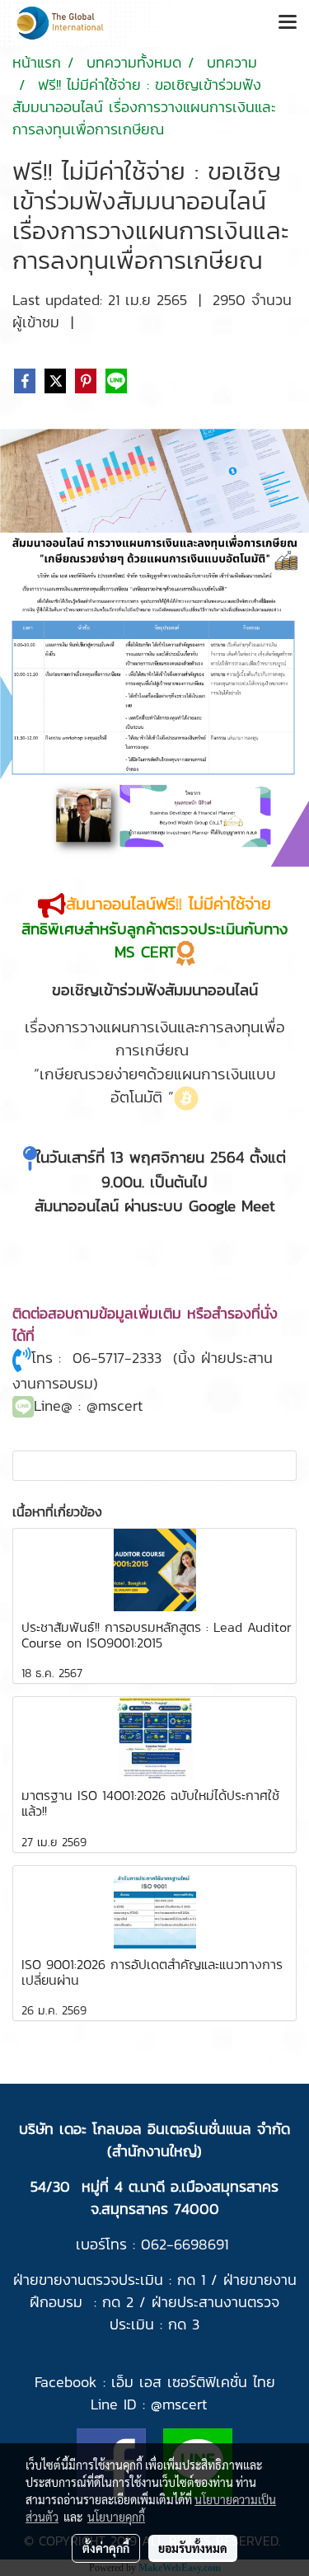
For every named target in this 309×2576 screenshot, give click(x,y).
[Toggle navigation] (288, 23)
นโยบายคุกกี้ (116, 2517)
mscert (185, 2404)
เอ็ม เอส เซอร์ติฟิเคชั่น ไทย (193, 2382)
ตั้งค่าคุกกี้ (106, 2548)
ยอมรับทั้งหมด (193, 2548)
